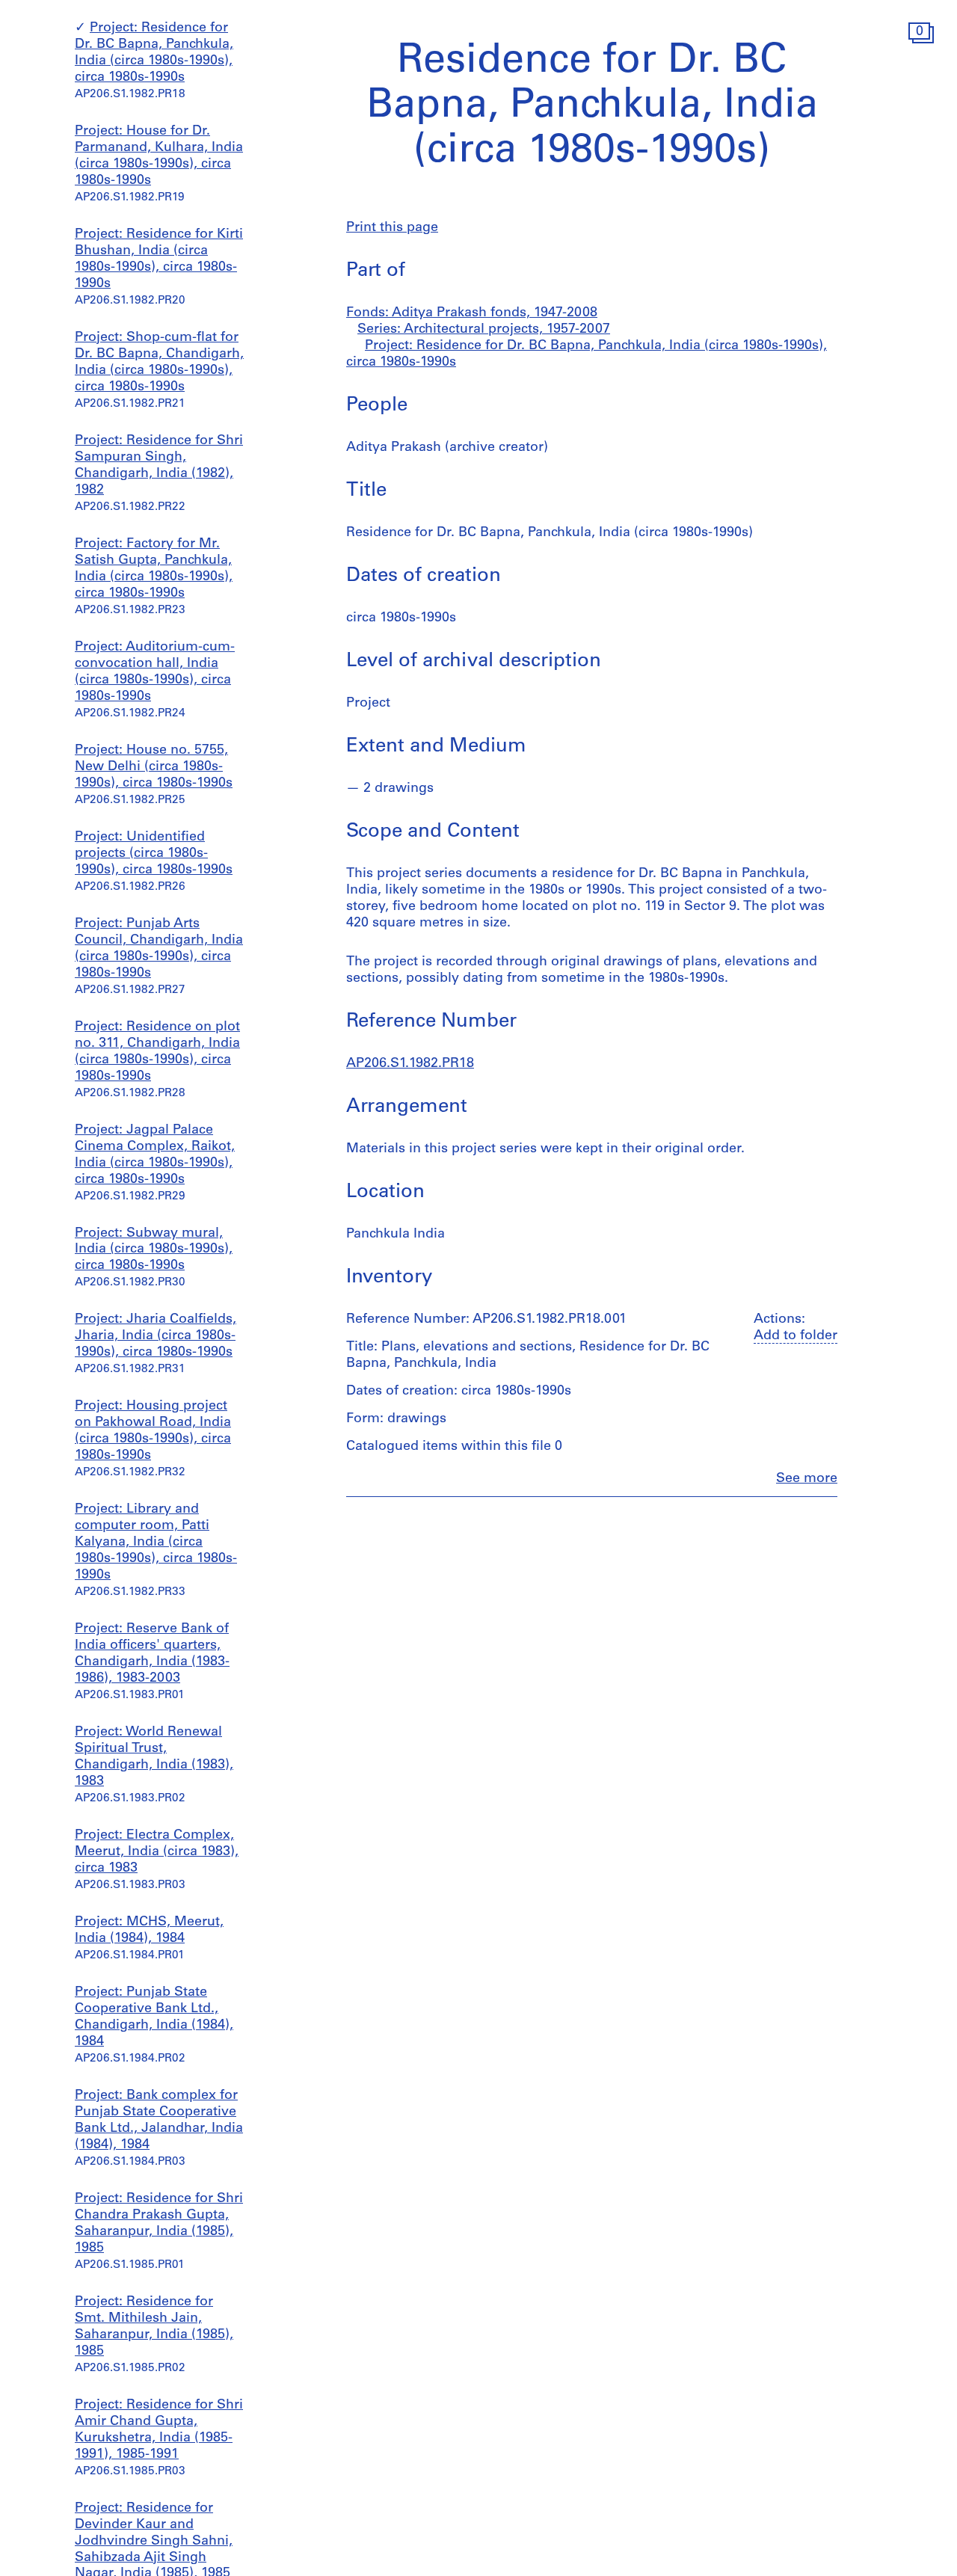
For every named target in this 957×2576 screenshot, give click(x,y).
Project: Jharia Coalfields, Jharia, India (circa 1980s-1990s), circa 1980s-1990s (156, 1336)
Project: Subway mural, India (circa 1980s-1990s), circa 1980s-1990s (154, 1250)
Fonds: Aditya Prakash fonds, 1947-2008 (472, 313)
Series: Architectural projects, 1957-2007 (484, 330)
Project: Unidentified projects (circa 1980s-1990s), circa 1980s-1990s (154, 854)
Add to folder (796, 1336)
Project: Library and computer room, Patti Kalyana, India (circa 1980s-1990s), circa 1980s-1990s (156, 1543)
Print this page (392, 228)
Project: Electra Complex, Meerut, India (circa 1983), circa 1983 (157, 1852)
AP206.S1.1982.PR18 (410, 1064)
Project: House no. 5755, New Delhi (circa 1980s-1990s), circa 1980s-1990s (154, 767)
